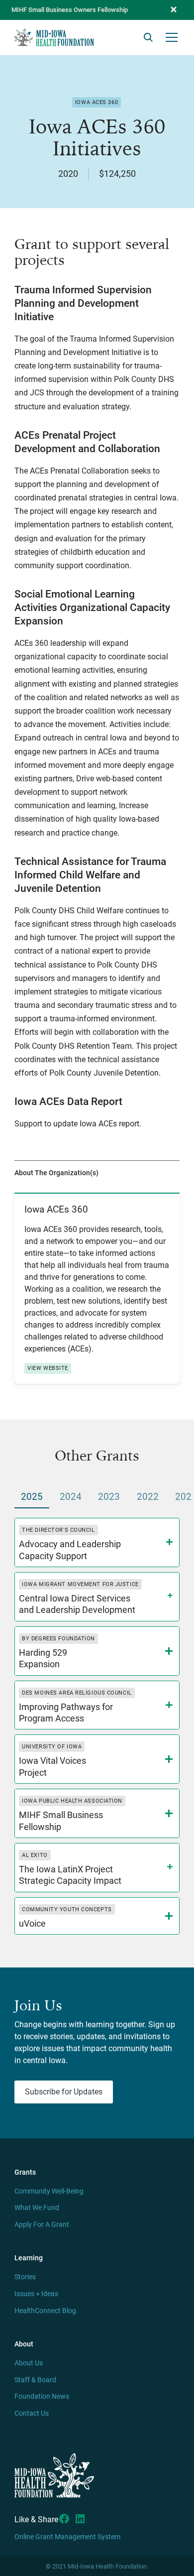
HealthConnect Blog (45, 2311)
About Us (29, 2363)
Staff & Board (35, 2380)
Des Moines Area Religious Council (77, 1693)
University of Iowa (52, 1747)
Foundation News (42, 2396)
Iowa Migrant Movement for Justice (80, 1584)
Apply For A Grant (42, 2225)
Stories (25, 2277)
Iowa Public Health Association (72, 1801)
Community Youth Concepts (67, 1909)
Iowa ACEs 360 (97, 102)
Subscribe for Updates (64, 2092)
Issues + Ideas (36, 2294)
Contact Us (32, 2413)
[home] (54, 37)
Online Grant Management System (67, 2537)
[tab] (32, 1498)
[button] (174, 10)
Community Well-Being (49, 2191)
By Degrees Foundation (58, 1639)
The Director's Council (58, 1530)
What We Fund (37, 2208)
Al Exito (35, 1855)
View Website (48, 1368)
